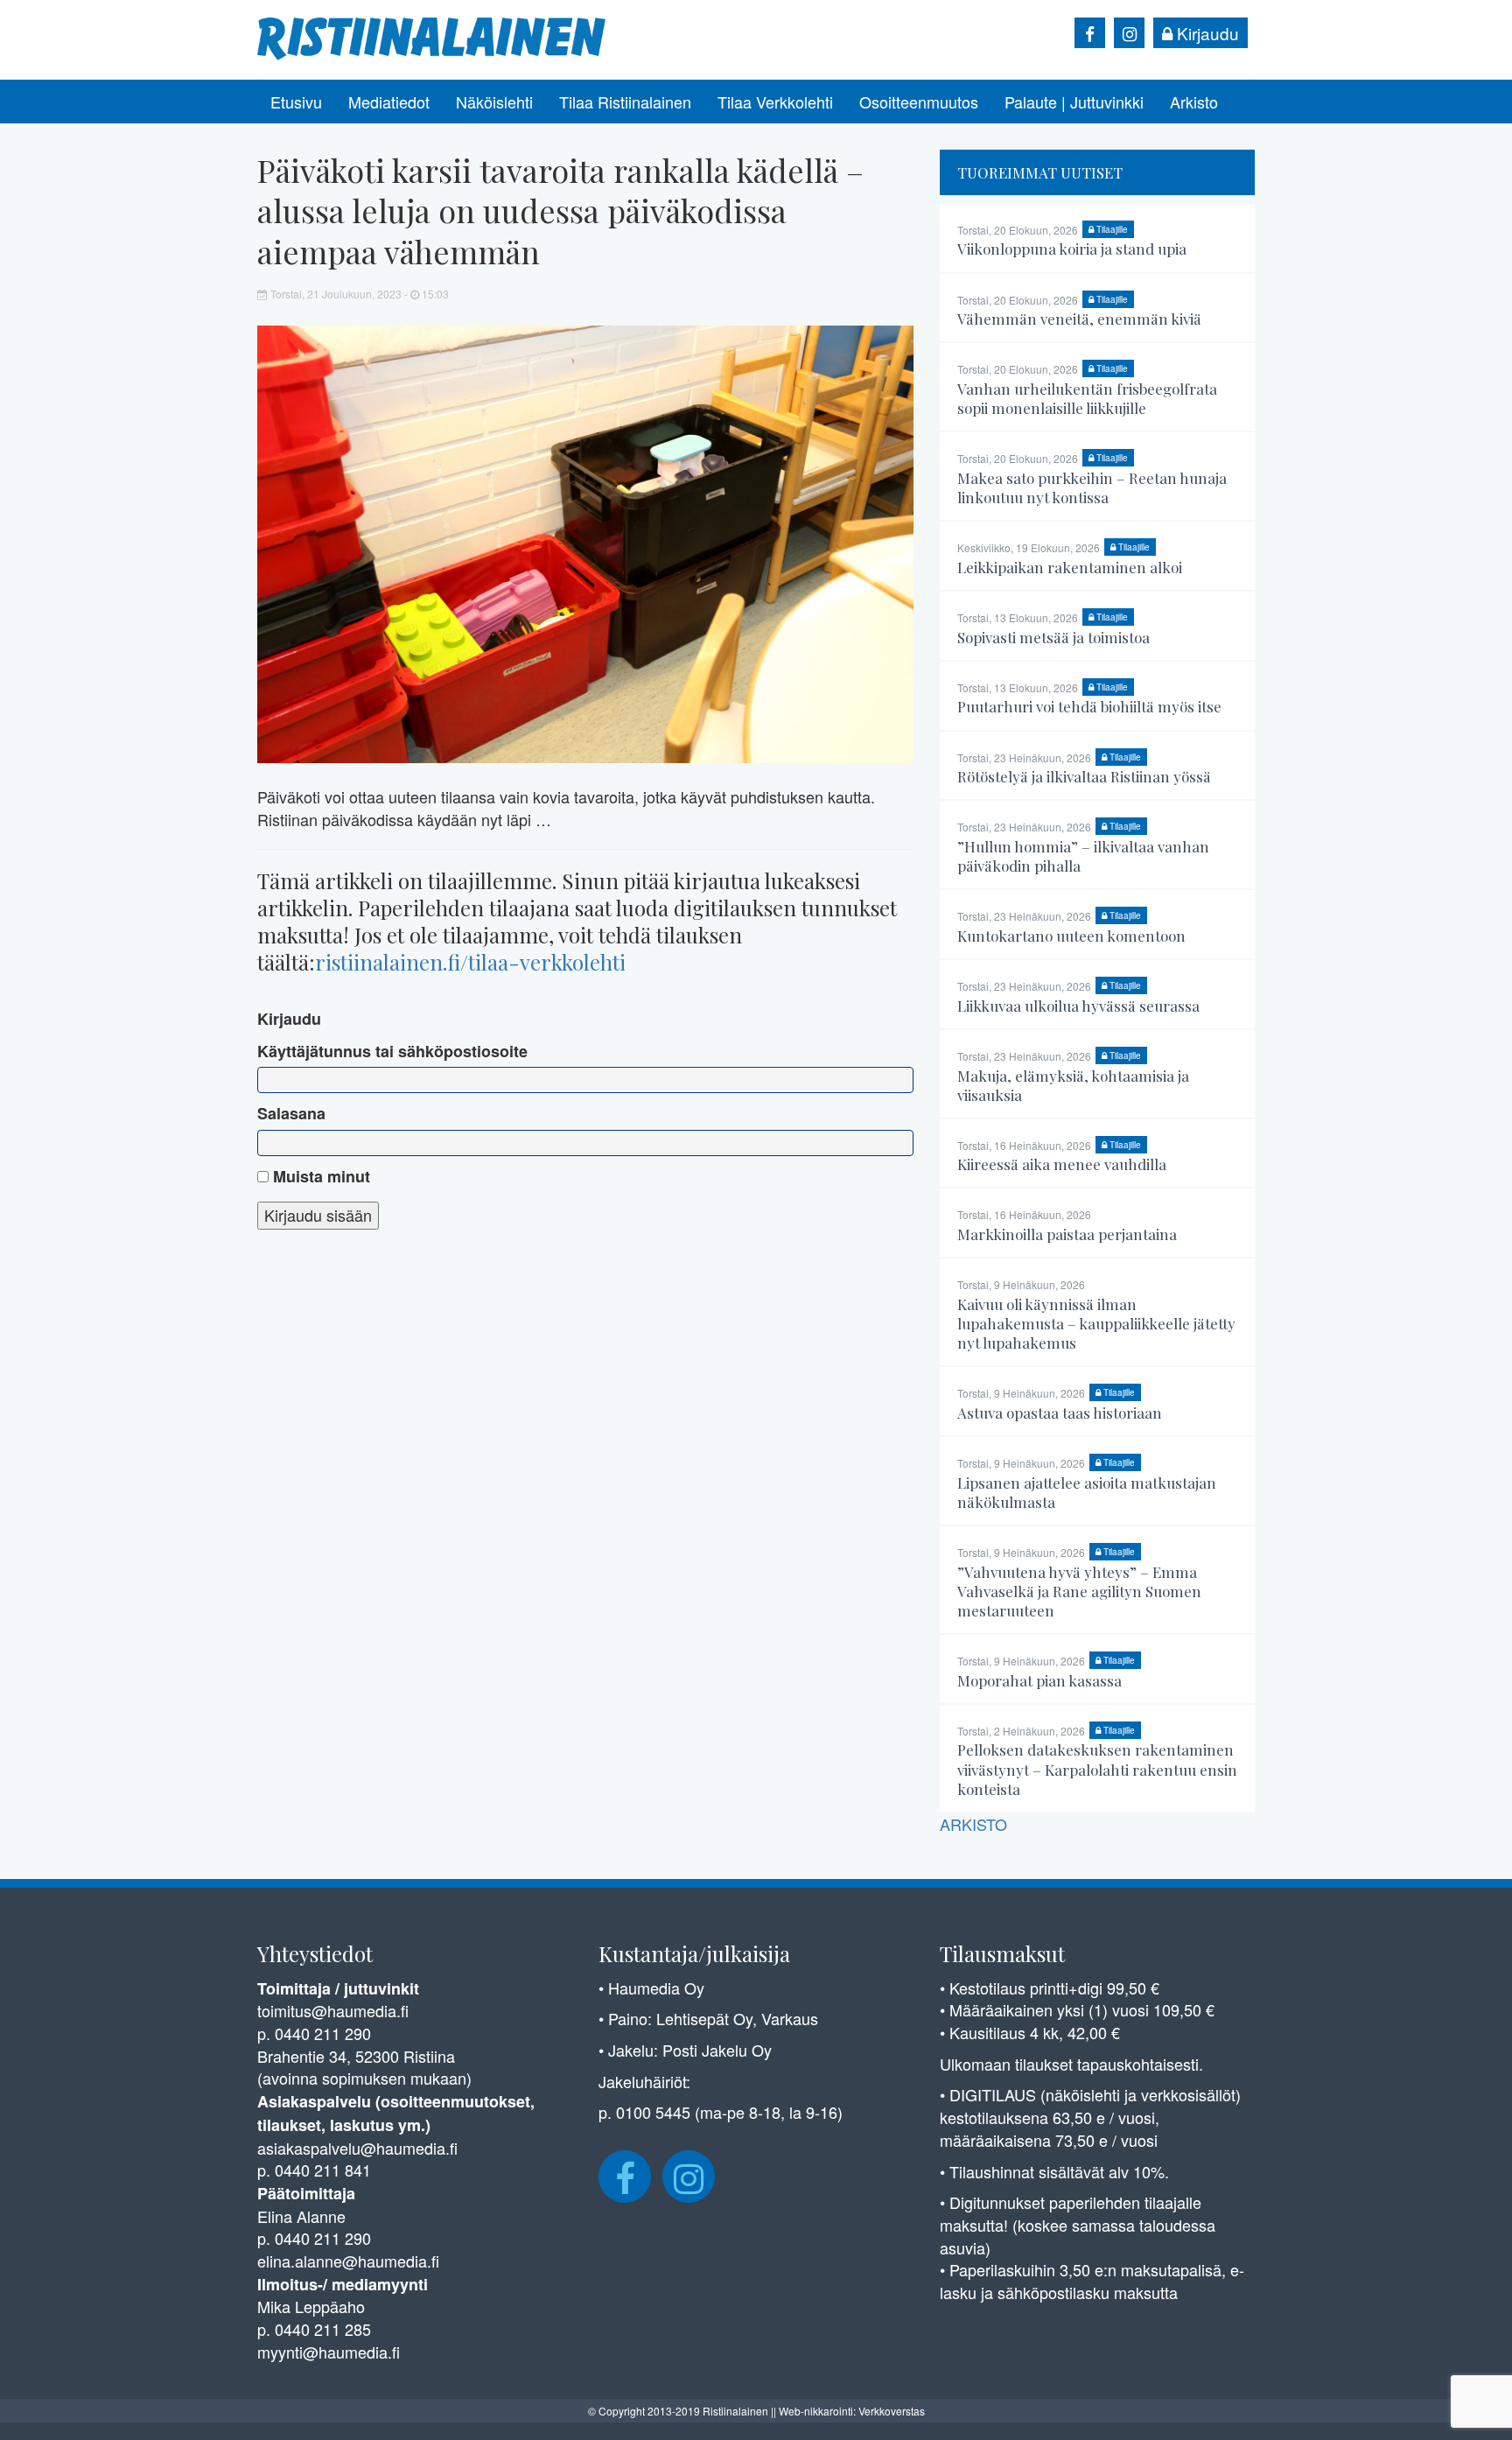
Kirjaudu (1206, 33)
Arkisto (1194, 102)
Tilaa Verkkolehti (775, 102)
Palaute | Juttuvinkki (1074, 102)
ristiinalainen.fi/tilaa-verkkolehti (470, 962)
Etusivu (296, 102)
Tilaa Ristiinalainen (625, 102)
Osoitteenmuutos (919, 102)
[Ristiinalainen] (432, 37)
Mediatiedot (389, 102)
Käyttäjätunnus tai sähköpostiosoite (392, 1052)
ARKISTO (973, 1824)
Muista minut (319, 1177)
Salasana (291, 1114)
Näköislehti (494, 102)
